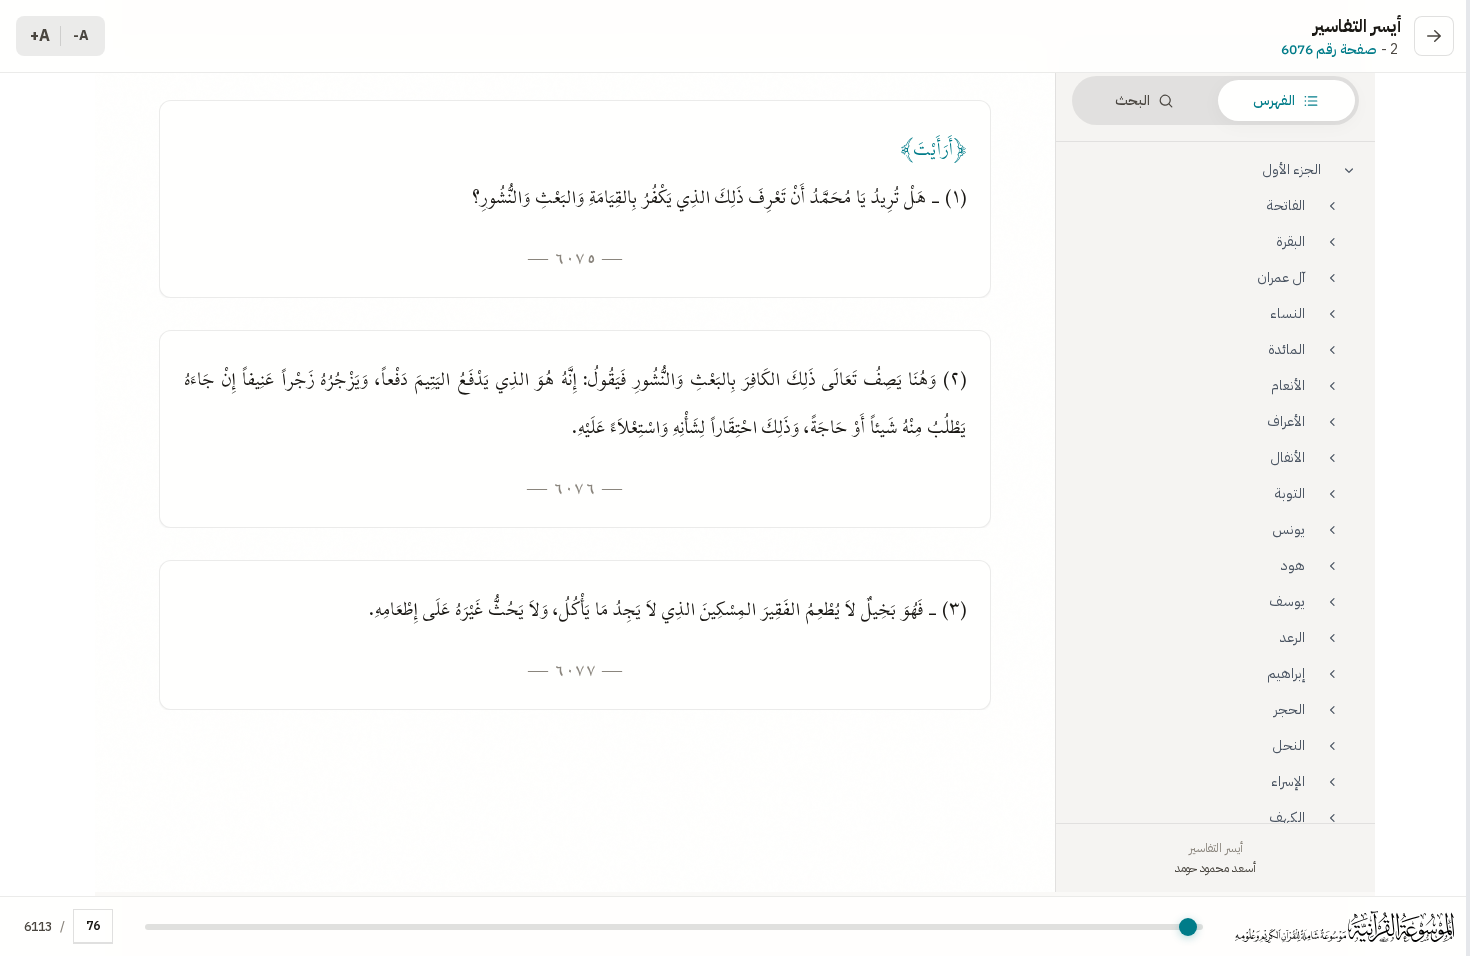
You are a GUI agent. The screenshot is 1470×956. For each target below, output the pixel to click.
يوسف (1287, 601)
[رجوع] (1434, 36)
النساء (1287, 313)
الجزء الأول (1291, 169)
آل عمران (1281, 277)
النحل (1288, 745)
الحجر (1289, 709)
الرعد (1292, 637)
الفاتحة (1286, 205)
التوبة (1290, 493)
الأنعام (1288, 385)
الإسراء (1288, 781)
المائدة (1286, 349)
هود (1293, 565)
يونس (1288, 529)
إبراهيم (1286, 673)
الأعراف (1286, 421)
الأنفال (1287, 457)
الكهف (1287, 817)
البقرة (1290, 241)
